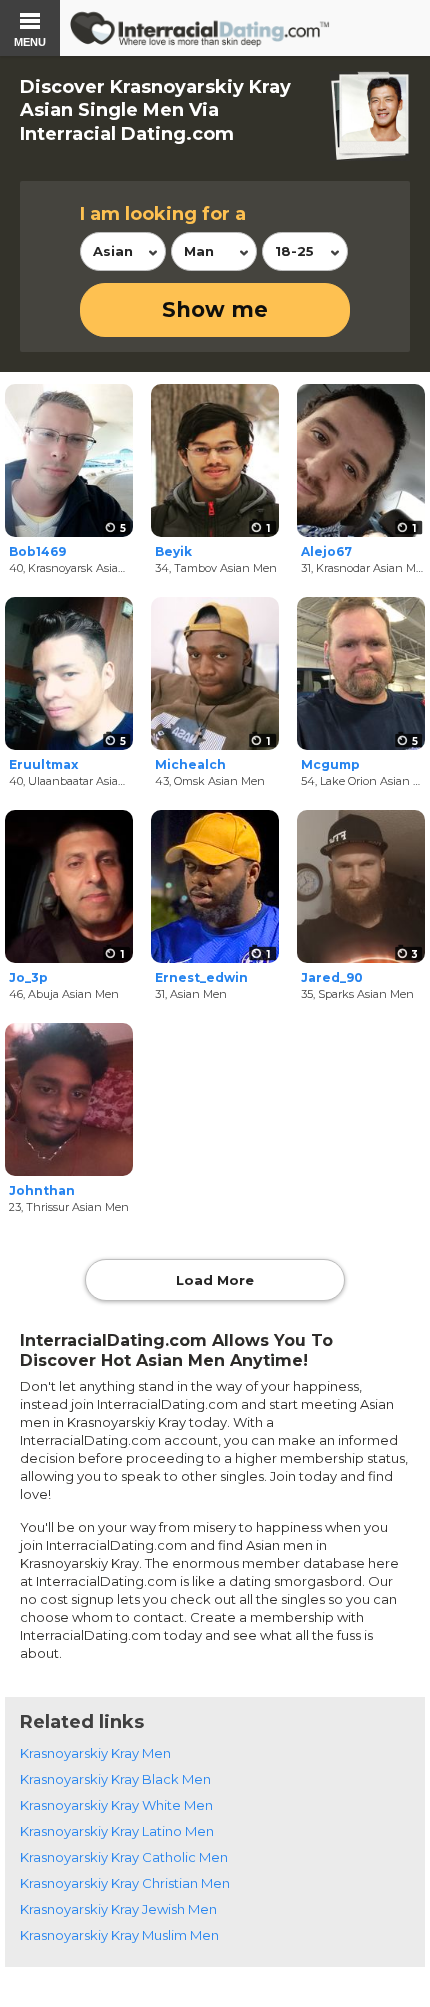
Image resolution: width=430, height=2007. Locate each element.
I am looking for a (163, 214)
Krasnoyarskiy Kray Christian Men (125, 1883)
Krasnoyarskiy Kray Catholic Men (124, 1857)
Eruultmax (43, 764)
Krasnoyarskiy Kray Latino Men (117, 1831)
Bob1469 (37, 551)
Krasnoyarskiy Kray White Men (116, 1805)
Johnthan (42, 1190)
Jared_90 (332, 977)
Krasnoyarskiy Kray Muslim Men (119, 1935)
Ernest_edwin (201, 977)
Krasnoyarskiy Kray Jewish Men (118, 1909)
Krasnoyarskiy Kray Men (95, 1753)
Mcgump (330, 764)
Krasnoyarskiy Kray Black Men (115, 1779)
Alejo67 (326, 551)
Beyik (173, 551)
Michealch (190, 764)
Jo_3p (28, 977)
